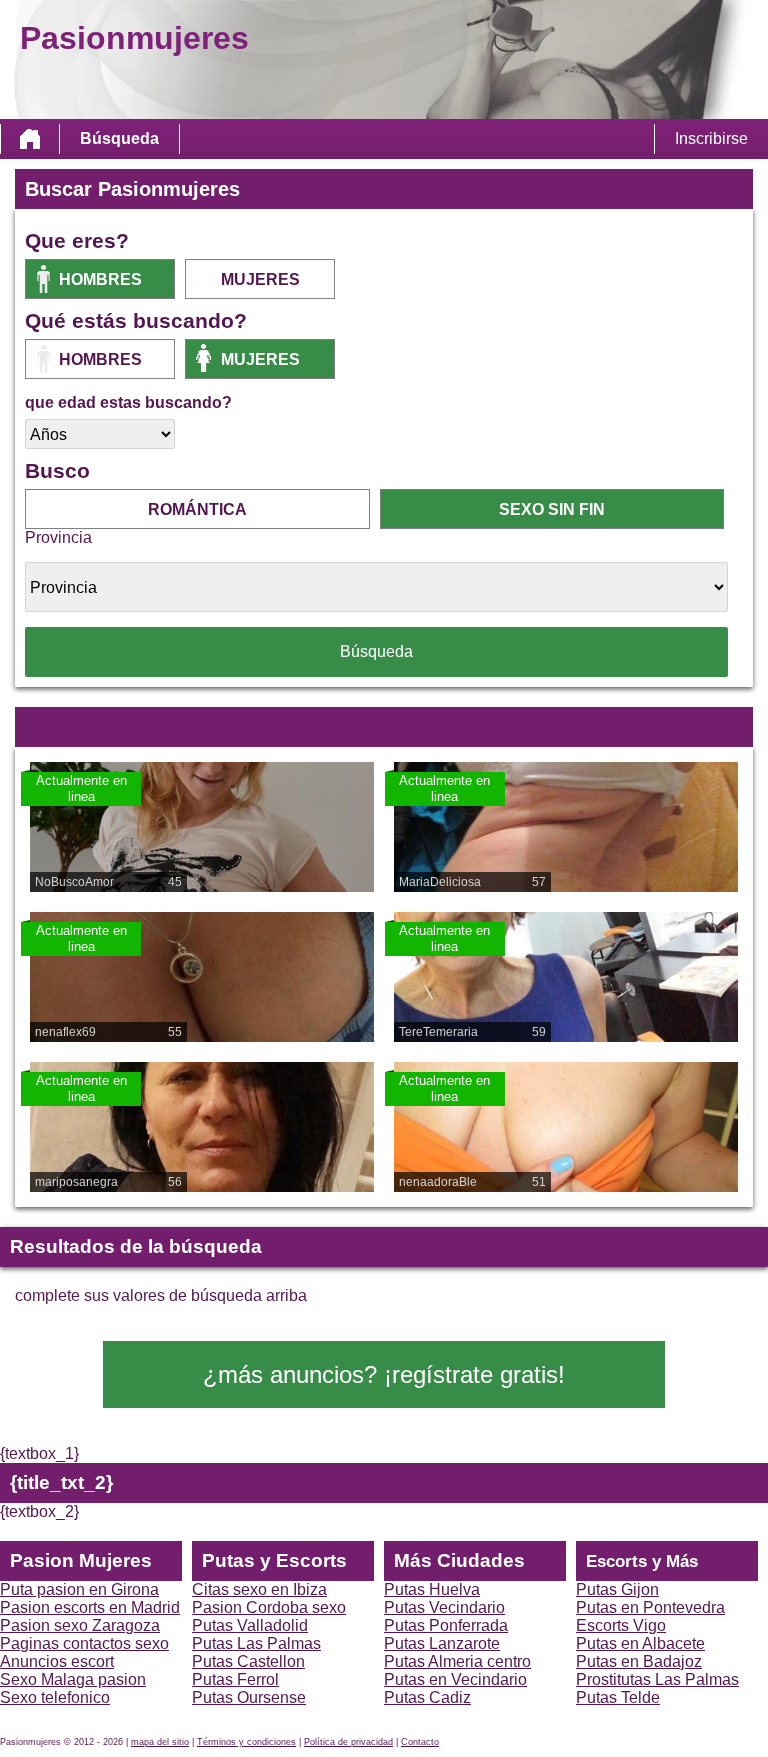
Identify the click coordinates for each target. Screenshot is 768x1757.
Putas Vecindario (444, 1607)
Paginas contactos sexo (84, 1643)
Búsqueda (119, 138)
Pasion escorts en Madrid (90, 1607)
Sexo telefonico (55, 1697)
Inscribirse (711, 138)
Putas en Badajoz (639, 1661)
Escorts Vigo (621, 1625)
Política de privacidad (348, 1742)
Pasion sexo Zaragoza (80, 1625)
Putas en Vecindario (455, 1679)
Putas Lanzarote (442, 1643)
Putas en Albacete (640, 1643)
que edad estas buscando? (128, 402)
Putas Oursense (249, 1697)
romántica (197, 509)
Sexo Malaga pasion (73, 1679)
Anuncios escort (57, 1661)
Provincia (58, 537)
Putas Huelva (432, 1589)
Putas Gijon (617, 1589)
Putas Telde (618, 1697)
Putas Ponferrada (446, 1625)
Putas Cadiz (427, 1697)
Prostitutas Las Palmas (657, 1679)
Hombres (100, 279)
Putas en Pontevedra (650, 1607)
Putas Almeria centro (457, 1661)
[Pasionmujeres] (30, 139)
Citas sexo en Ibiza (259, 1589)
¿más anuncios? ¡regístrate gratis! (384, 1374)
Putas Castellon (248, 1661)
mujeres (260, 279)
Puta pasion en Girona (79, 1589)
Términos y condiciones (246, 1742)
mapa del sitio (160, 1742)
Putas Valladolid (250, 1625)
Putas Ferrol (235, 1679)
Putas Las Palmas (256, 1643)
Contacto (420, 1742)
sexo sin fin (552, 509)
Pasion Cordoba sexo (269, 1607)
